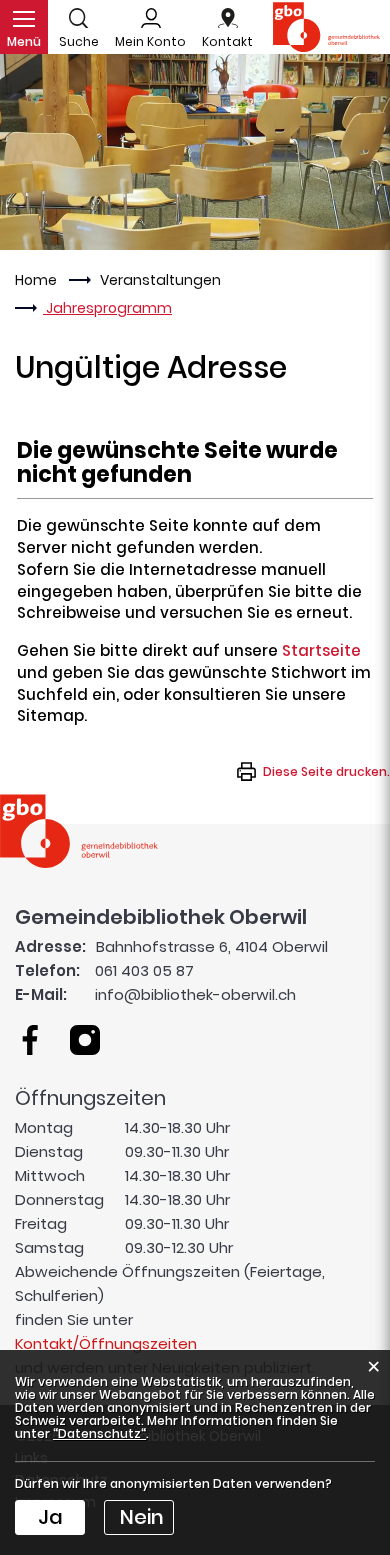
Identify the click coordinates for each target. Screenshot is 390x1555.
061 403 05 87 (144, 970)
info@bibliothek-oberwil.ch (195, 994)
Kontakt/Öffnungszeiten (106, 1343)
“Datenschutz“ (99, 1433)
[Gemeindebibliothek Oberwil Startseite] (79, 829)
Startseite (321, 650)
